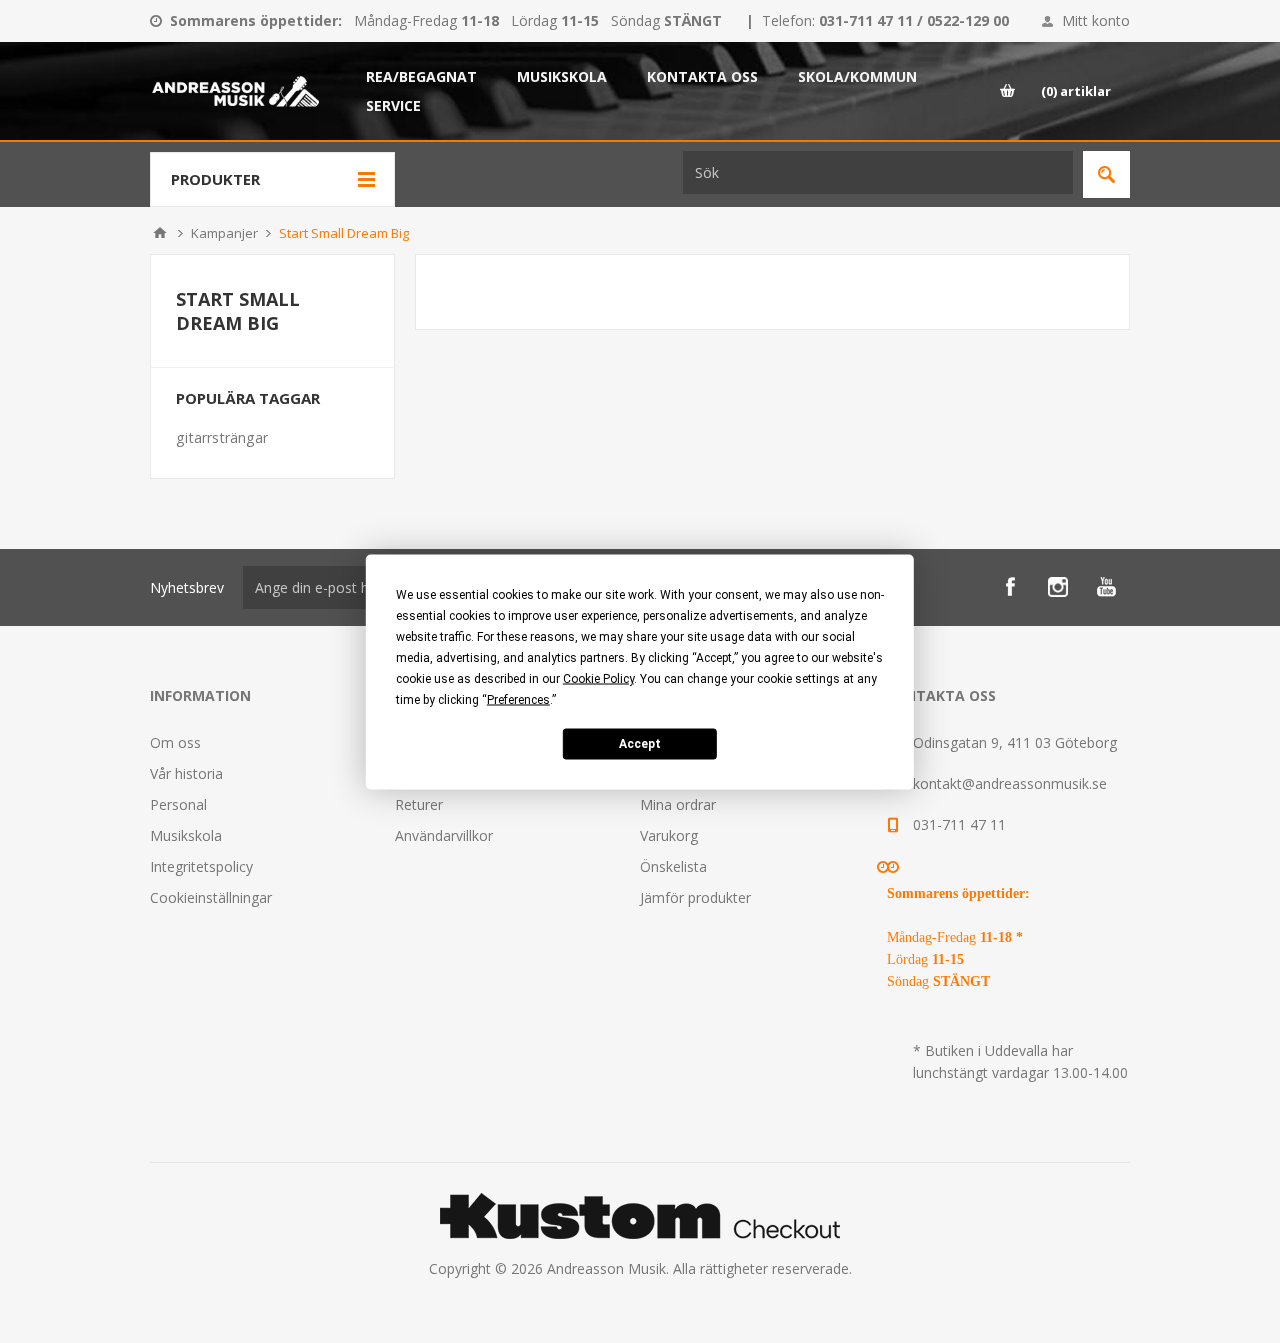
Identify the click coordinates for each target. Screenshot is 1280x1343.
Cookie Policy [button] (598, 678)
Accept (640, 744)
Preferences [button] (518, 699)
